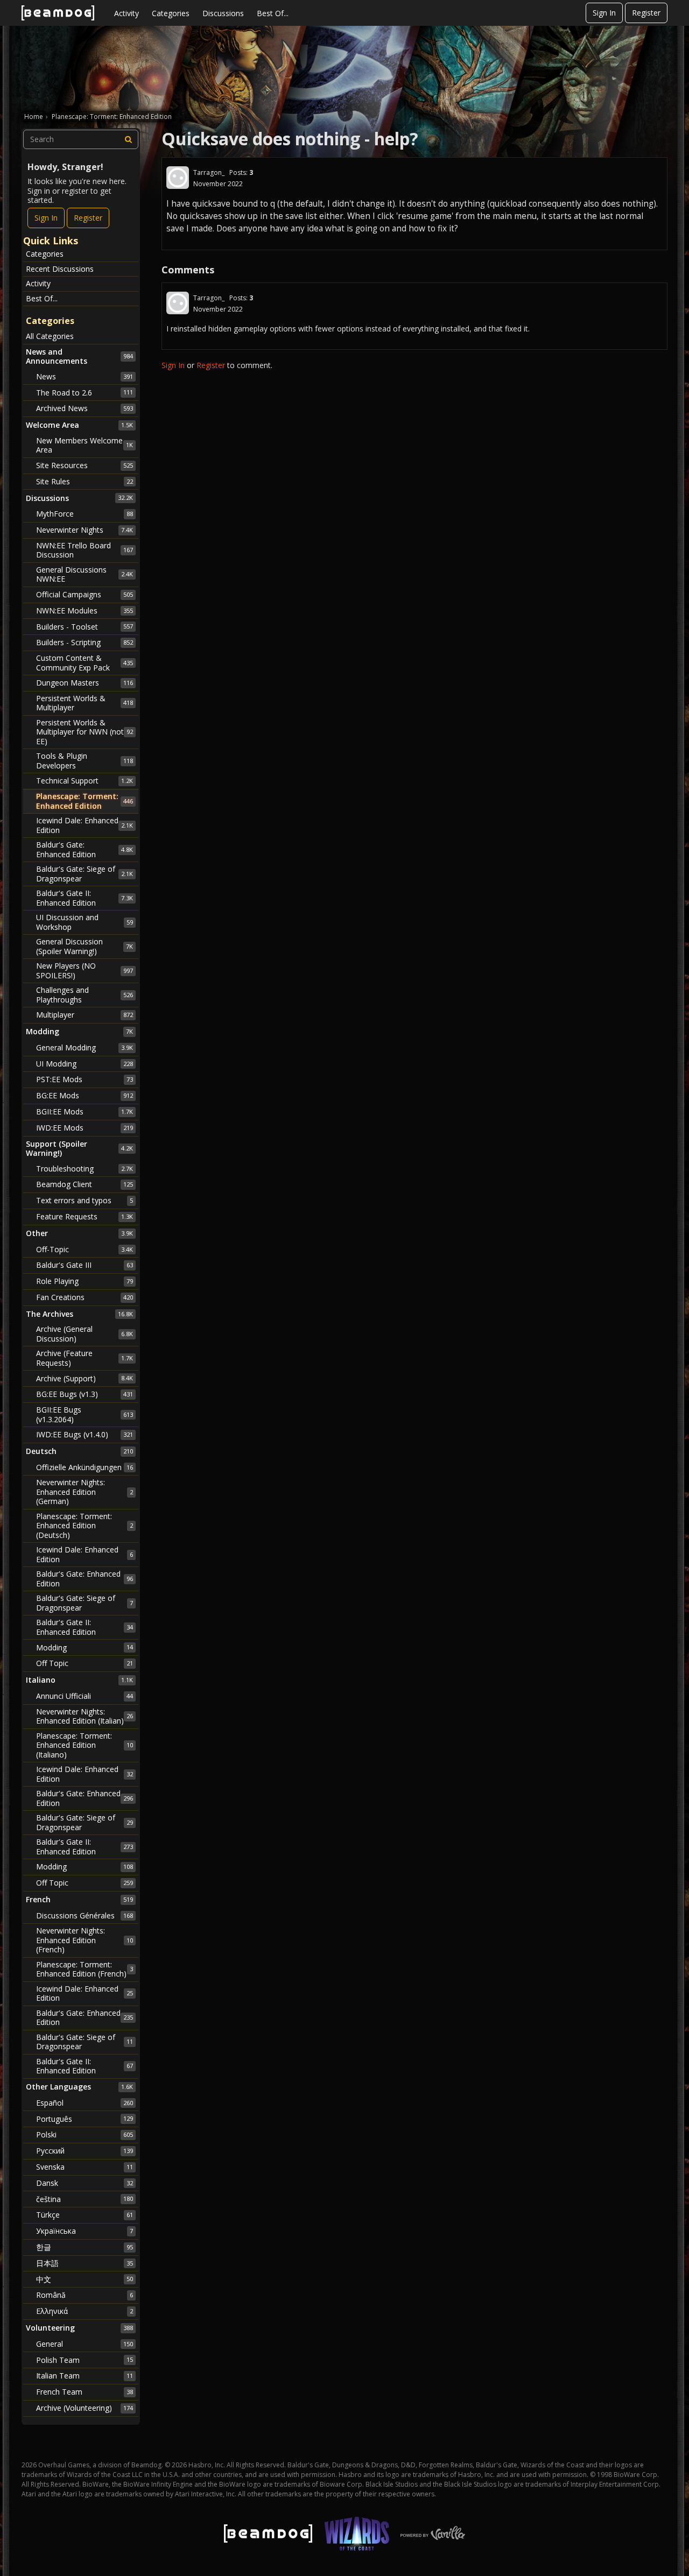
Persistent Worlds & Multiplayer (85, 703)
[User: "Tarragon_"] (178, 178)
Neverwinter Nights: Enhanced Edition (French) (85, 1940)
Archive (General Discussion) (85, 1334)
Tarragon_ (209, 172)
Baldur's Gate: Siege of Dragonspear (85, 874)
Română (85, 2295)
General (85, 2344)
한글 (85, 2247)
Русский (85, 2151)
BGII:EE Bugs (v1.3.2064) (85, 1414)
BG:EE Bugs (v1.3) (85, 1394)
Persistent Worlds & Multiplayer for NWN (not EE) (85, 732)
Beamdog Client (85, 1184)
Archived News (85, 408)
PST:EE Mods (85, 1079)
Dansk (85, 2183)
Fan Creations (85, 1297)
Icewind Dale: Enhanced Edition (85, 825)
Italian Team (85, 2376)
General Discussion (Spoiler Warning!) (85, 946)
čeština (85, 2199)
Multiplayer (85, 1015)
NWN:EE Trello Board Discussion (85, 550)
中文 (85, 2279)
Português (85, 2119)
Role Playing (85, 1281)
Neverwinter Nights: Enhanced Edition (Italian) (85, 1716)
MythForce (85, 514)
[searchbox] (81, 139)
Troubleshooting (85, 1169)
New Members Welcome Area (85, 445)
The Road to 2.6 (85, 393)
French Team (85, 2392)
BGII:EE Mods (85, 1111)
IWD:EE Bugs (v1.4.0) (85, 1434)
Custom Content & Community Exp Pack (85, 663)
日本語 (85, 2263)
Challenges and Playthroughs (85, 995)
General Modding (85, 1047)
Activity (126, 13)
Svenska (85, 2167)
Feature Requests (85, 1216)
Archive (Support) (85, 1378)
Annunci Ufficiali (85, 1696)
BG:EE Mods (85, 1095)
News (85, 376)
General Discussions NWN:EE (85, 574)
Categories (171, 13)
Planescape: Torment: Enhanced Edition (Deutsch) (85, 1526)
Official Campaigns (85, 594)
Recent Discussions (60, 269)
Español (85, 2103)
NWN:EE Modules (85, 611)
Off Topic (85, 1663)
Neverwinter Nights (85, 530)
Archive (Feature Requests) (85, 1358)
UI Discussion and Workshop (85, 922)
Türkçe (85, 2215)
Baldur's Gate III (85, 1265)
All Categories (50, 336)
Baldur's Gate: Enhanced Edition (85, 849)
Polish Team (85, 2360)
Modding (85, 1647)
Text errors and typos (85, 1200)
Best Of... (273, 13)
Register (646, 13)
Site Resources (85, 465)
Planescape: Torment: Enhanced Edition (85, 801)
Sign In (604, 13)
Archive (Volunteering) (85, 2408)
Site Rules (85, 481)
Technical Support (85, 781)
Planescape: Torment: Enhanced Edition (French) (85, 1969)
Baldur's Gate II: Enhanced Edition (85, 898)
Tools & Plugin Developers (85, 761)
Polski (85, 2134)
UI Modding (85, 1064)
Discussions (223, 13)
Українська (85, 2231)
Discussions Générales (85, 1915)
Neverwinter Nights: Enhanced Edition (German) (85, 1492)
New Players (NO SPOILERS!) (85, 971)
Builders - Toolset (85, 627)
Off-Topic (85, 1249)
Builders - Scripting (85, 642)
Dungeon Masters (85, 683)
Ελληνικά (85, 2311)
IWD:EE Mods (85, 1128)
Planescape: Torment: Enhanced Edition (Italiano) (85, 1745)
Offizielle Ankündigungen (85, 1467)
